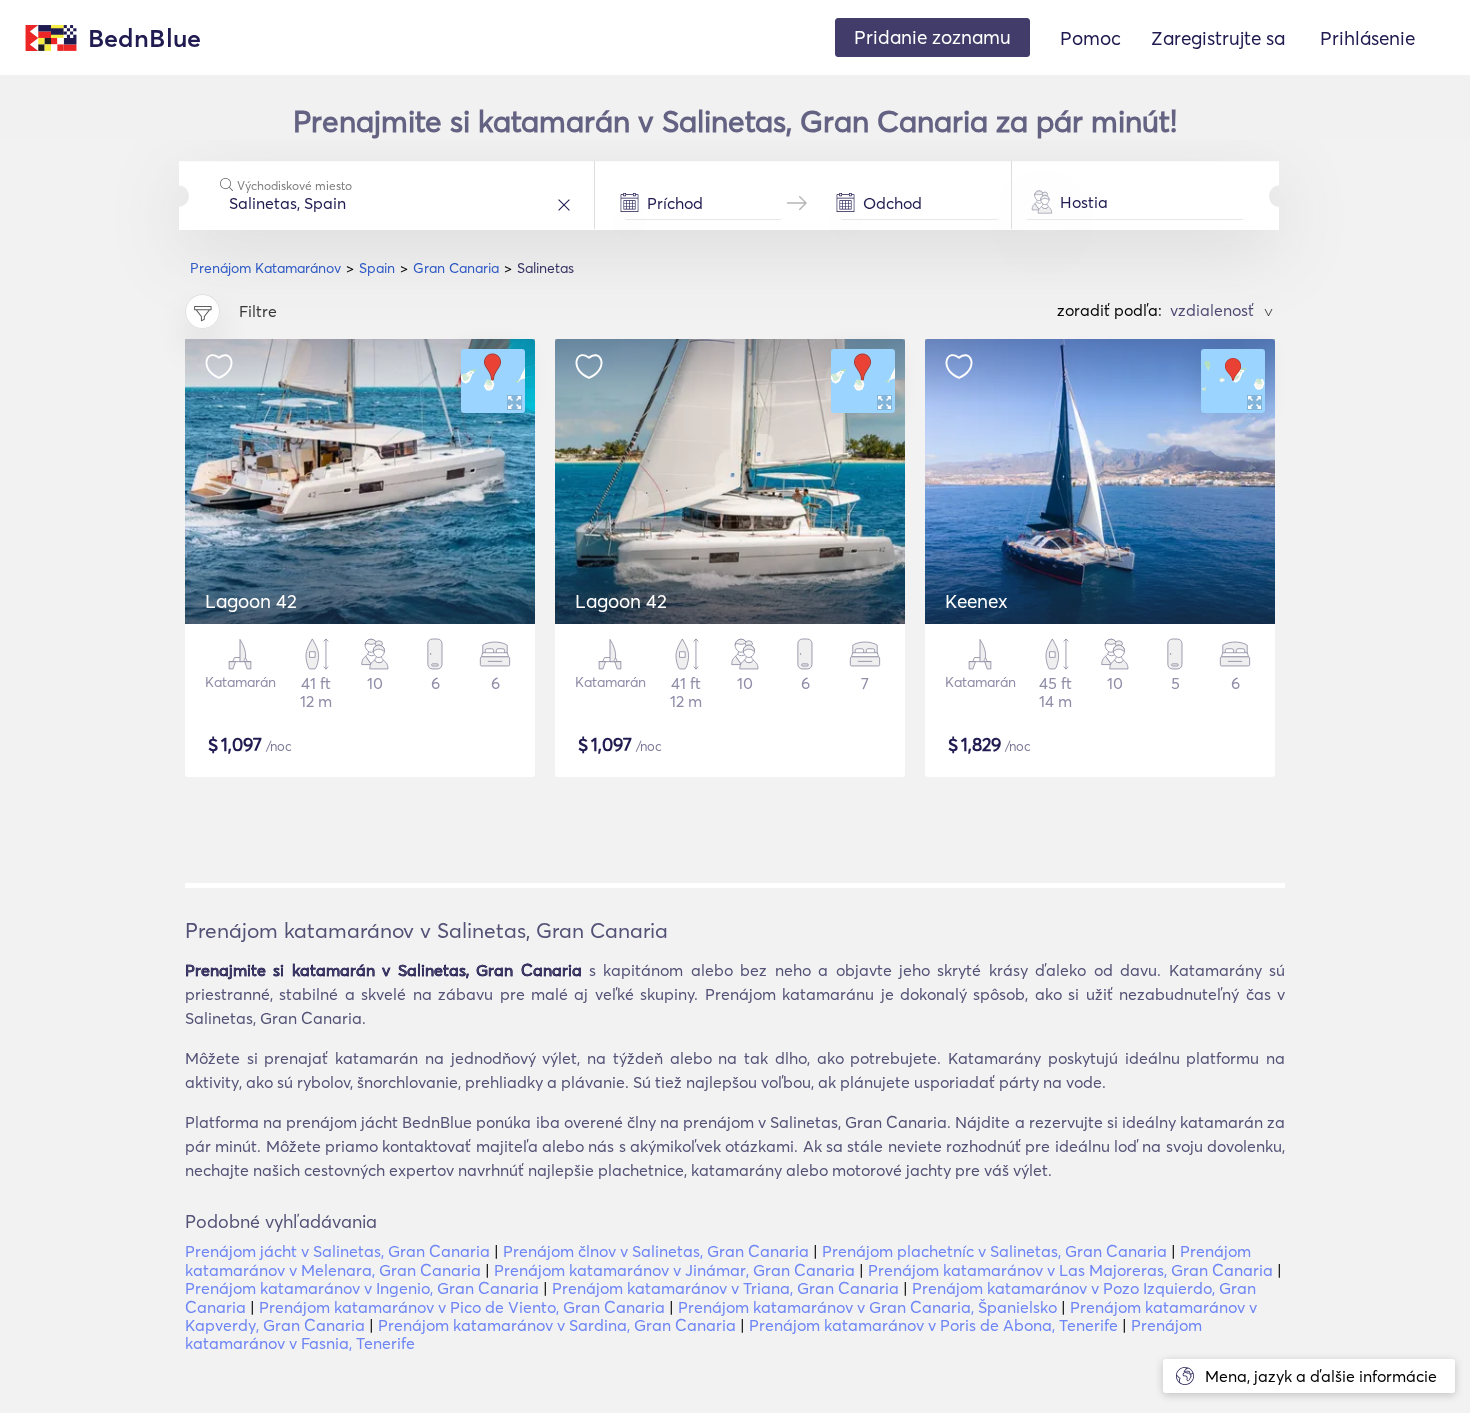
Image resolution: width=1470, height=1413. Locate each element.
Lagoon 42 (251, 601)
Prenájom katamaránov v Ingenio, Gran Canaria (362, 1288)
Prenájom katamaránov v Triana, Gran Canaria (725, 1288)
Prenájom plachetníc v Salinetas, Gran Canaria (994, 1251)
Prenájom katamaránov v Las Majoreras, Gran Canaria (1070, 1270)
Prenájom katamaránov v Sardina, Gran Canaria (557, 1325)
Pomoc (1090, 38)
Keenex (976, 601)
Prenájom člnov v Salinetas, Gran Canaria (656, 1251)
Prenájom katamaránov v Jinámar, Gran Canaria (674, 1270)
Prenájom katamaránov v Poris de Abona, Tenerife (933, 1325)
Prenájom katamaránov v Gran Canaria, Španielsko (867, 1307)
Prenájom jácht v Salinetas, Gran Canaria (337, 1251)
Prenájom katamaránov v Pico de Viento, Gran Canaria (462, 1307)
